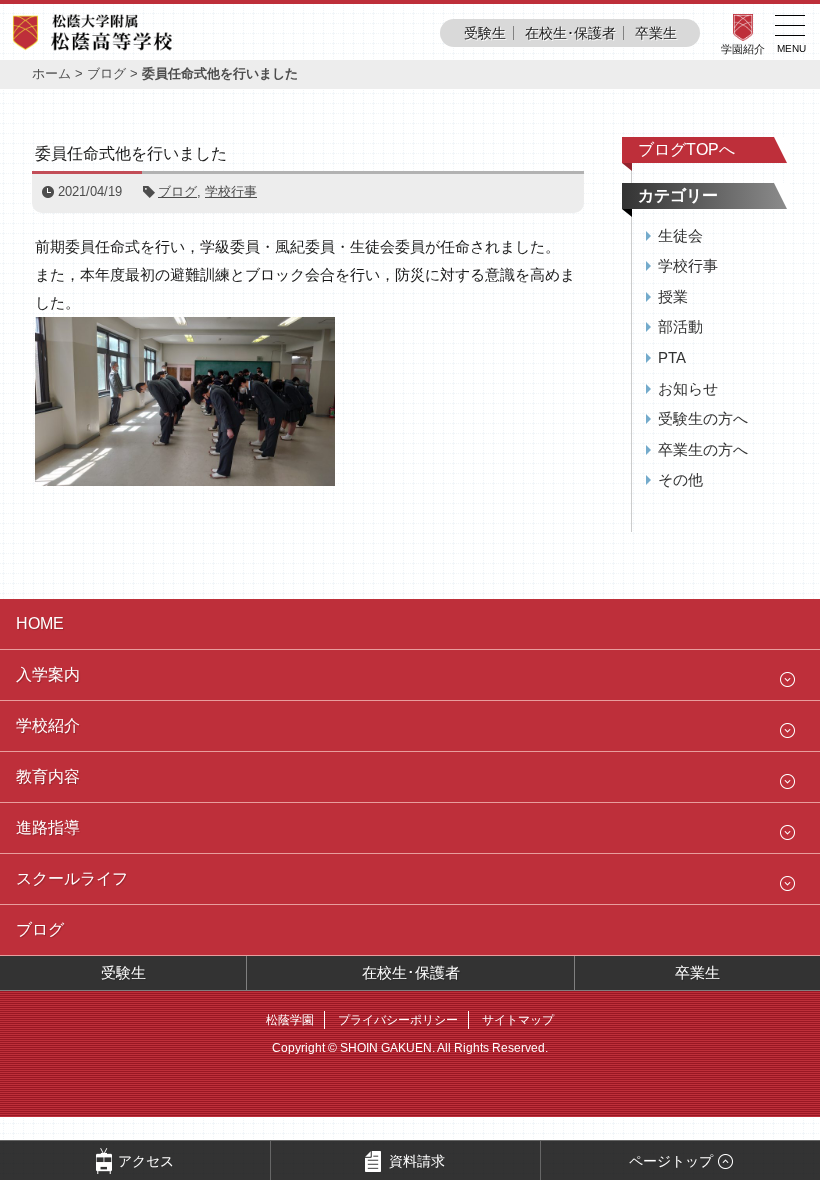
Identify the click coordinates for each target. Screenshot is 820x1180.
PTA (672, 357)
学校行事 (231, 191)
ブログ (106, 73)
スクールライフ (72, 878)
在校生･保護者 (570, 33)
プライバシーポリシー (398, 1020)
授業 (673, 296)
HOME (40, 623)
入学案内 (48, 674)
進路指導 (48, 827)
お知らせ (688, 388)
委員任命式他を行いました (131, 153)
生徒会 (680, 235)
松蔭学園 (290, 1020)
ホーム (51, 73)
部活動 (680, 326)
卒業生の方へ (703, 449)
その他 (680, 479)
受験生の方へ (703, 418)
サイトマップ (518, 1020)
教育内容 (48, 776)
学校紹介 (48, 725)
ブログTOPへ (686, 149)
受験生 (485, 33)
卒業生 (656, 33)
